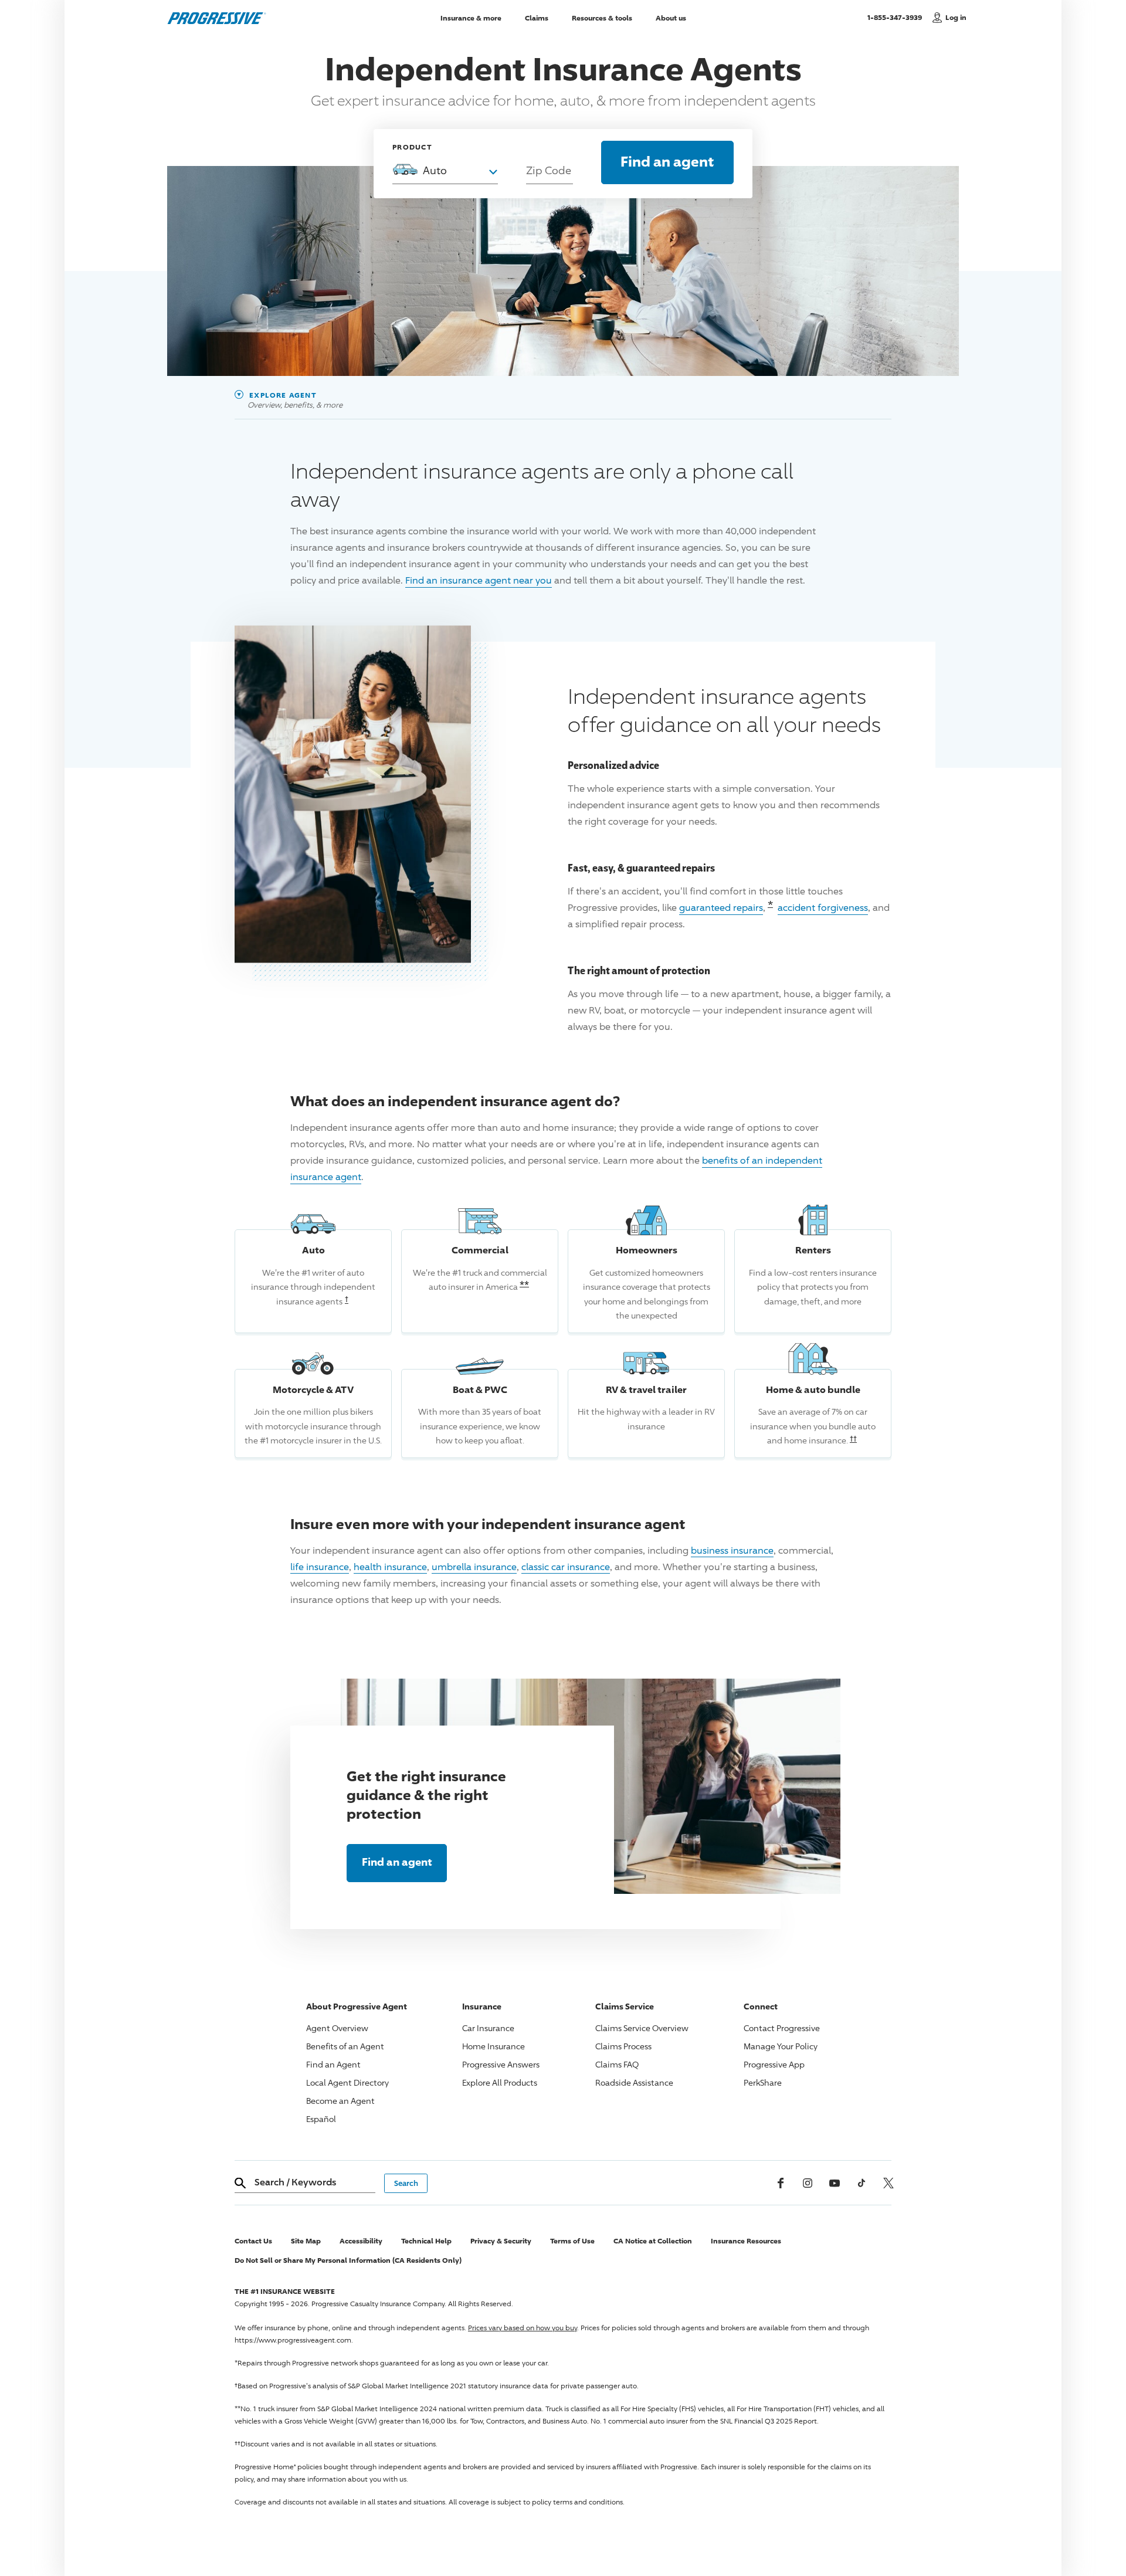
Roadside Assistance (634, 2082)
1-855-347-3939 (897, 17)
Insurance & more (471, 17)
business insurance (732, 1550)
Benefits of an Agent (345, 2046)
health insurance (390, 1567)
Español (321, 2119)
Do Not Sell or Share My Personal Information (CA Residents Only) (348, 2260)
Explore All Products (500, 2082)
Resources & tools (602, 17)
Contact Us (253, 2241)
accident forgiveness (823, 908)
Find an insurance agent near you (479, 580)
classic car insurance (566, 1567)
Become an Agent (340, 2101)
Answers (501, 2064)
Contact (782, 2028)
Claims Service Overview (642, 2028)
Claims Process (623, 2046)
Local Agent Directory (347, 2082)
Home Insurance (494, 2046)
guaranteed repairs (721, 908)
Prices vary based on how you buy (523, 2328)
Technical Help (426, 2241)
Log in (956, 17)
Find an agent (667, 161)
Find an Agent (333, 2064)
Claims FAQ (617, 2064)
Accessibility (361, 2241)
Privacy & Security (501, 2241)
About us (671, 17)
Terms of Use (572, 2241)
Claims (537, 17)
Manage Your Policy (781, 2046)
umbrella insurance (474, 1567)
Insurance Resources (746, 2241)
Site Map (306, 2241)
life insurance (320, 1567)
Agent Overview (337, 2028)
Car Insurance (488, 2028)
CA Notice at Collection (653, 2241)
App (774, 2064)
